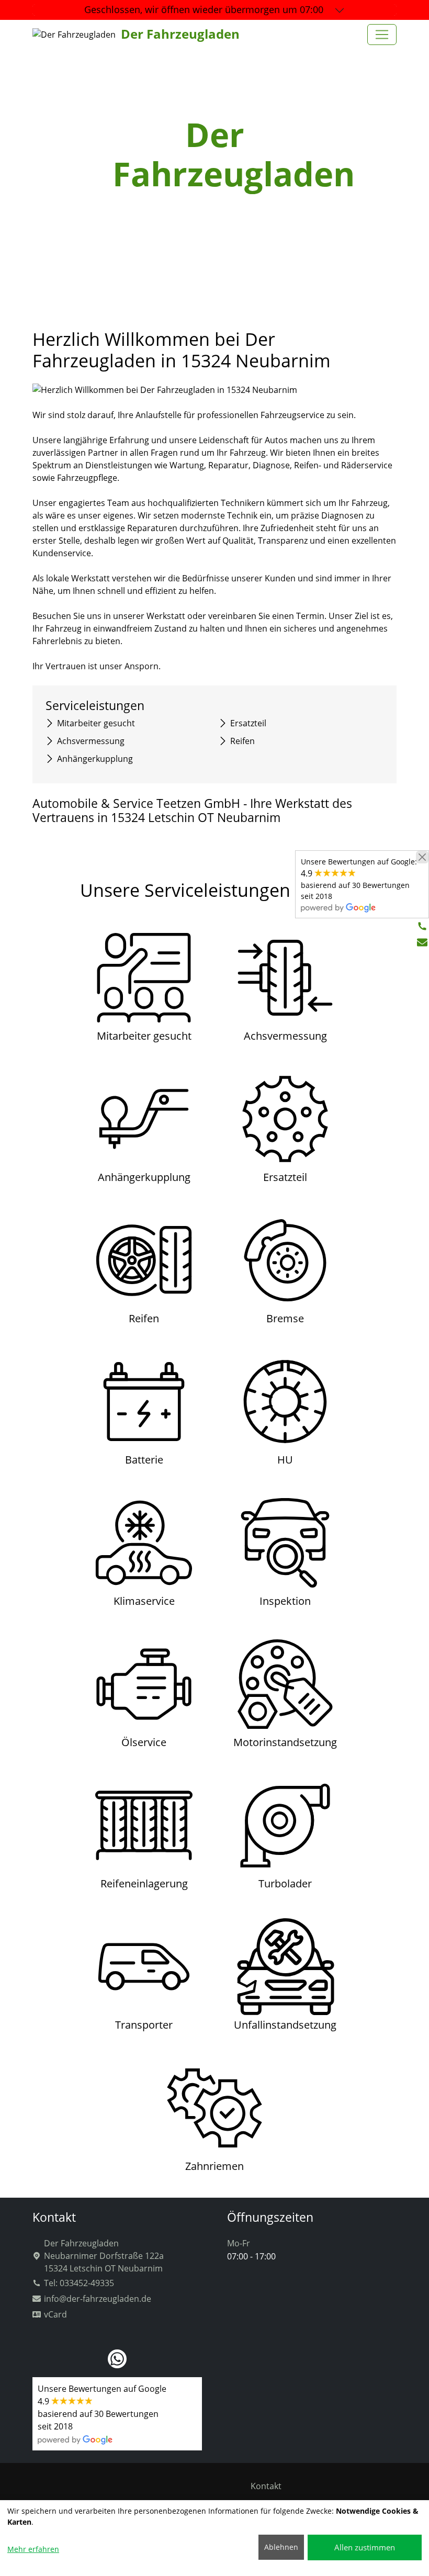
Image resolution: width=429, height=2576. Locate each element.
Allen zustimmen (365, 2547)
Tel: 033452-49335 (79, 2283)
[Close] (422, 857)
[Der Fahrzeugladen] (382, 35)
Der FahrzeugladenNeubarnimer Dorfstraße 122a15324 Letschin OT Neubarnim (104, 2256)
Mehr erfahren (33, 2549)
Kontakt (266, 2486)
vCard (55, 2314)
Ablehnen (281, 2547)
